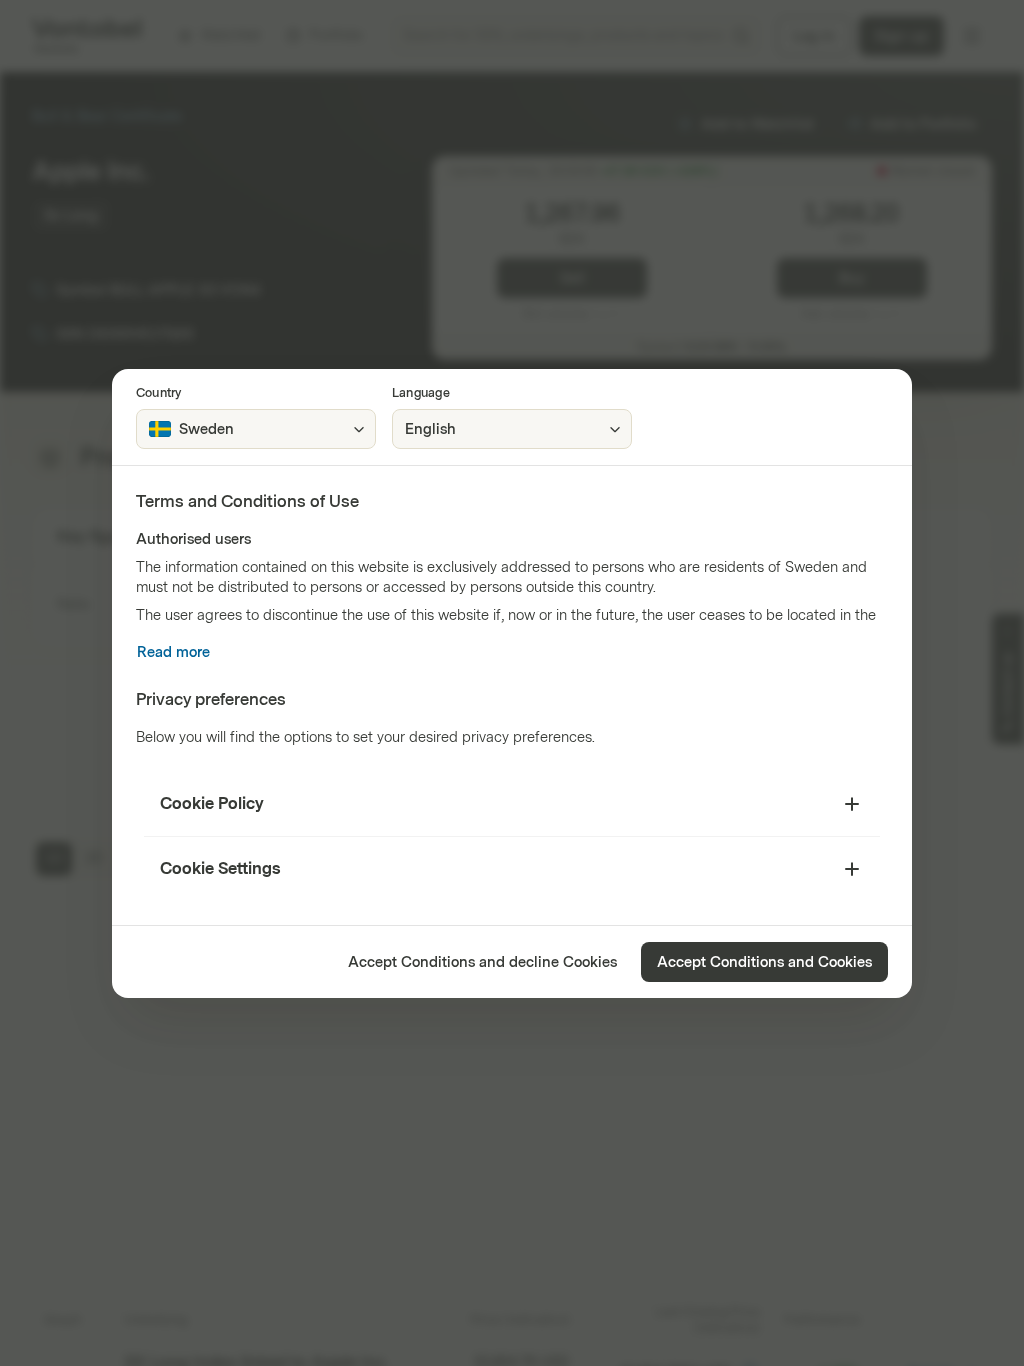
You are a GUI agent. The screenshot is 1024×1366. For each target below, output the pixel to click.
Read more (173, 652)
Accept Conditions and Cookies (764, 962)
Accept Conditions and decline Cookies (482, 962)
